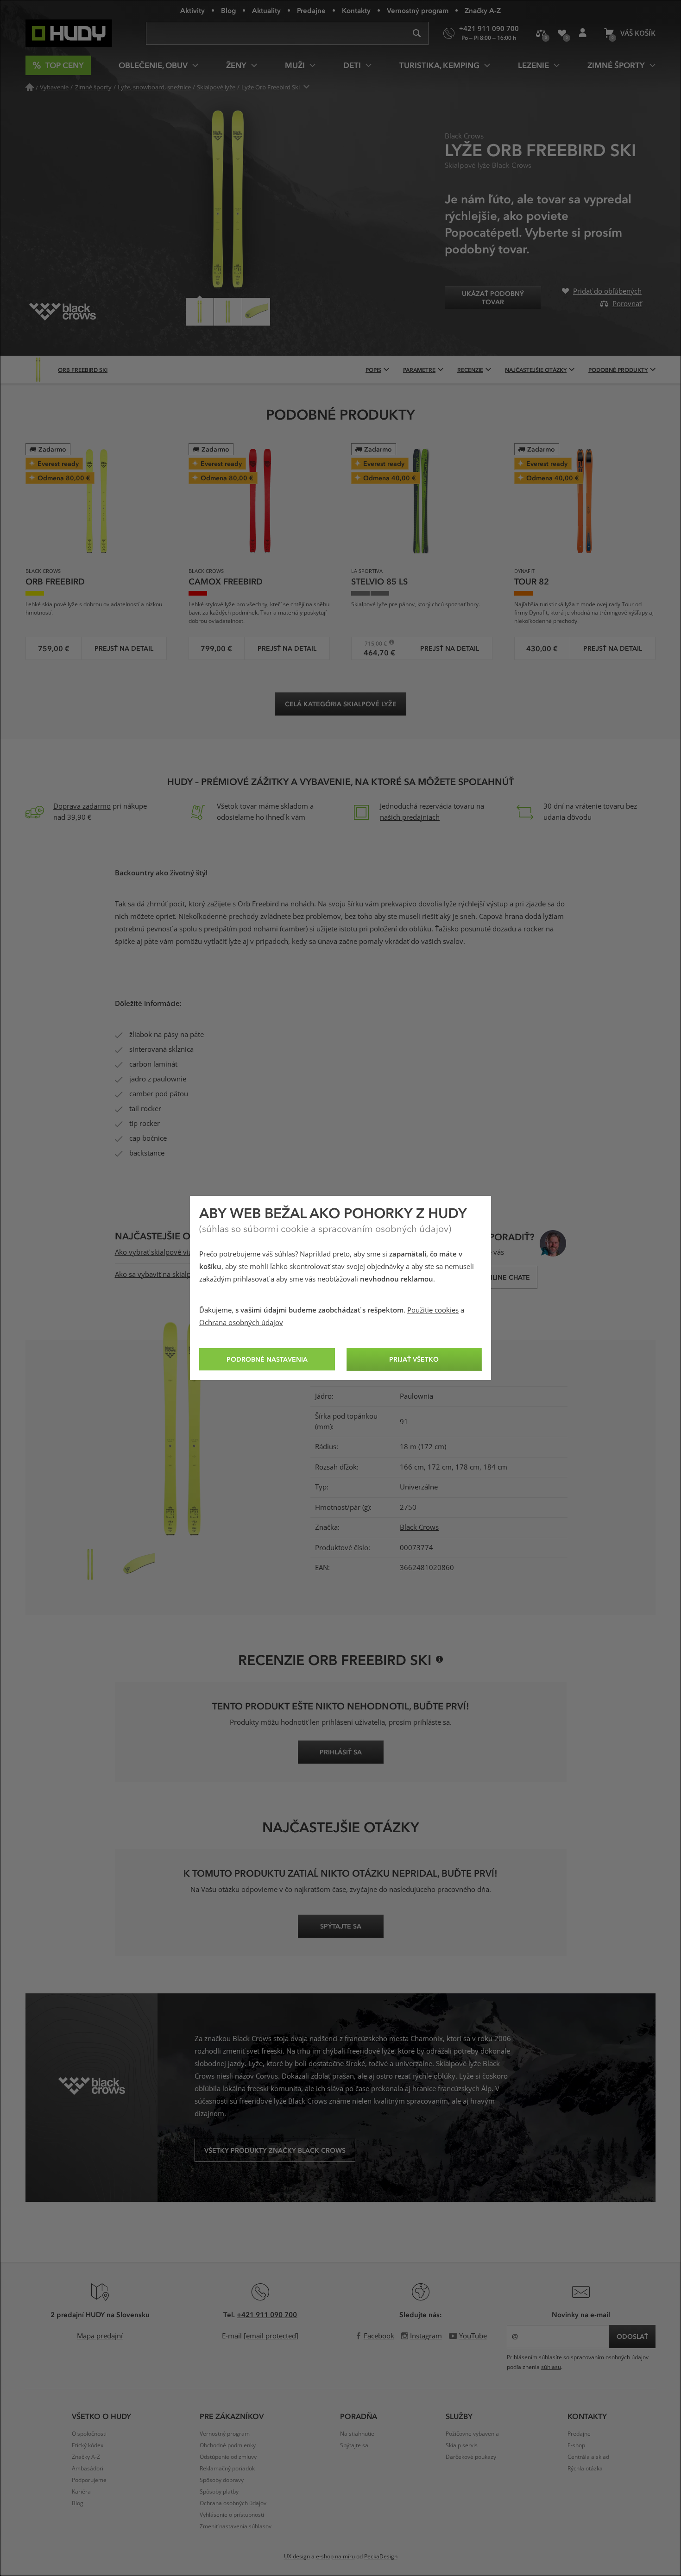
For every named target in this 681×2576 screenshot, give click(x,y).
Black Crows (419, 1527)
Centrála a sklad (588, 2457)
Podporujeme (89, 2480)
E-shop (576, 2445)
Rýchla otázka (585, 2469)
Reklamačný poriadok (227, 2469)
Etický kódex (88, 2445)
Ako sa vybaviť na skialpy (155, 1275)
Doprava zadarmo (82, 806)
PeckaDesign (381, 2557)
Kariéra (81, 2492)
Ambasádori (88, 2469)
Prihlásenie (583, 33)
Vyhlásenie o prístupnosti (232, 2515)
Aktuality (266, 10)
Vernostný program (418, 10)
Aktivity (192, 10)
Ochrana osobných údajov (241, 1323)
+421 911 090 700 (267, 2314)
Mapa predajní (100, 2336)
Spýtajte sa (354, 2445)
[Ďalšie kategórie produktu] (307, 87)
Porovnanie (541, 33)
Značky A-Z (483, 10)
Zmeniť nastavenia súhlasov (236, 2526)
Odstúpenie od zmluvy (228, 2457)
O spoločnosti (89, 2434)
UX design (297, 2557)
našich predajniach (410, 817)
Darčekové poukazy (471, 2457)
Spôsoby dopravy (222, 2480)
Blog (228, 10)
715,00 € (372, 644)
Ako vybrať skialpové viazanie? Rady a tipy (182, 1252)
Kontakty (356, 10)
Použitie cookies (433, 1310)
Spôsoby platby (219, 2492)
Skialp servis (462, 2445)
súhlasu (551, 2367)
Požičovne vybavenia (472, 2434)
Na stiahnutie (357, 2434)
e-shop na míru (335, 2557)
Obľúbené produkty (562, 33)
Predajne (311, 10)
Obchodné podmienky (228, 2445)
